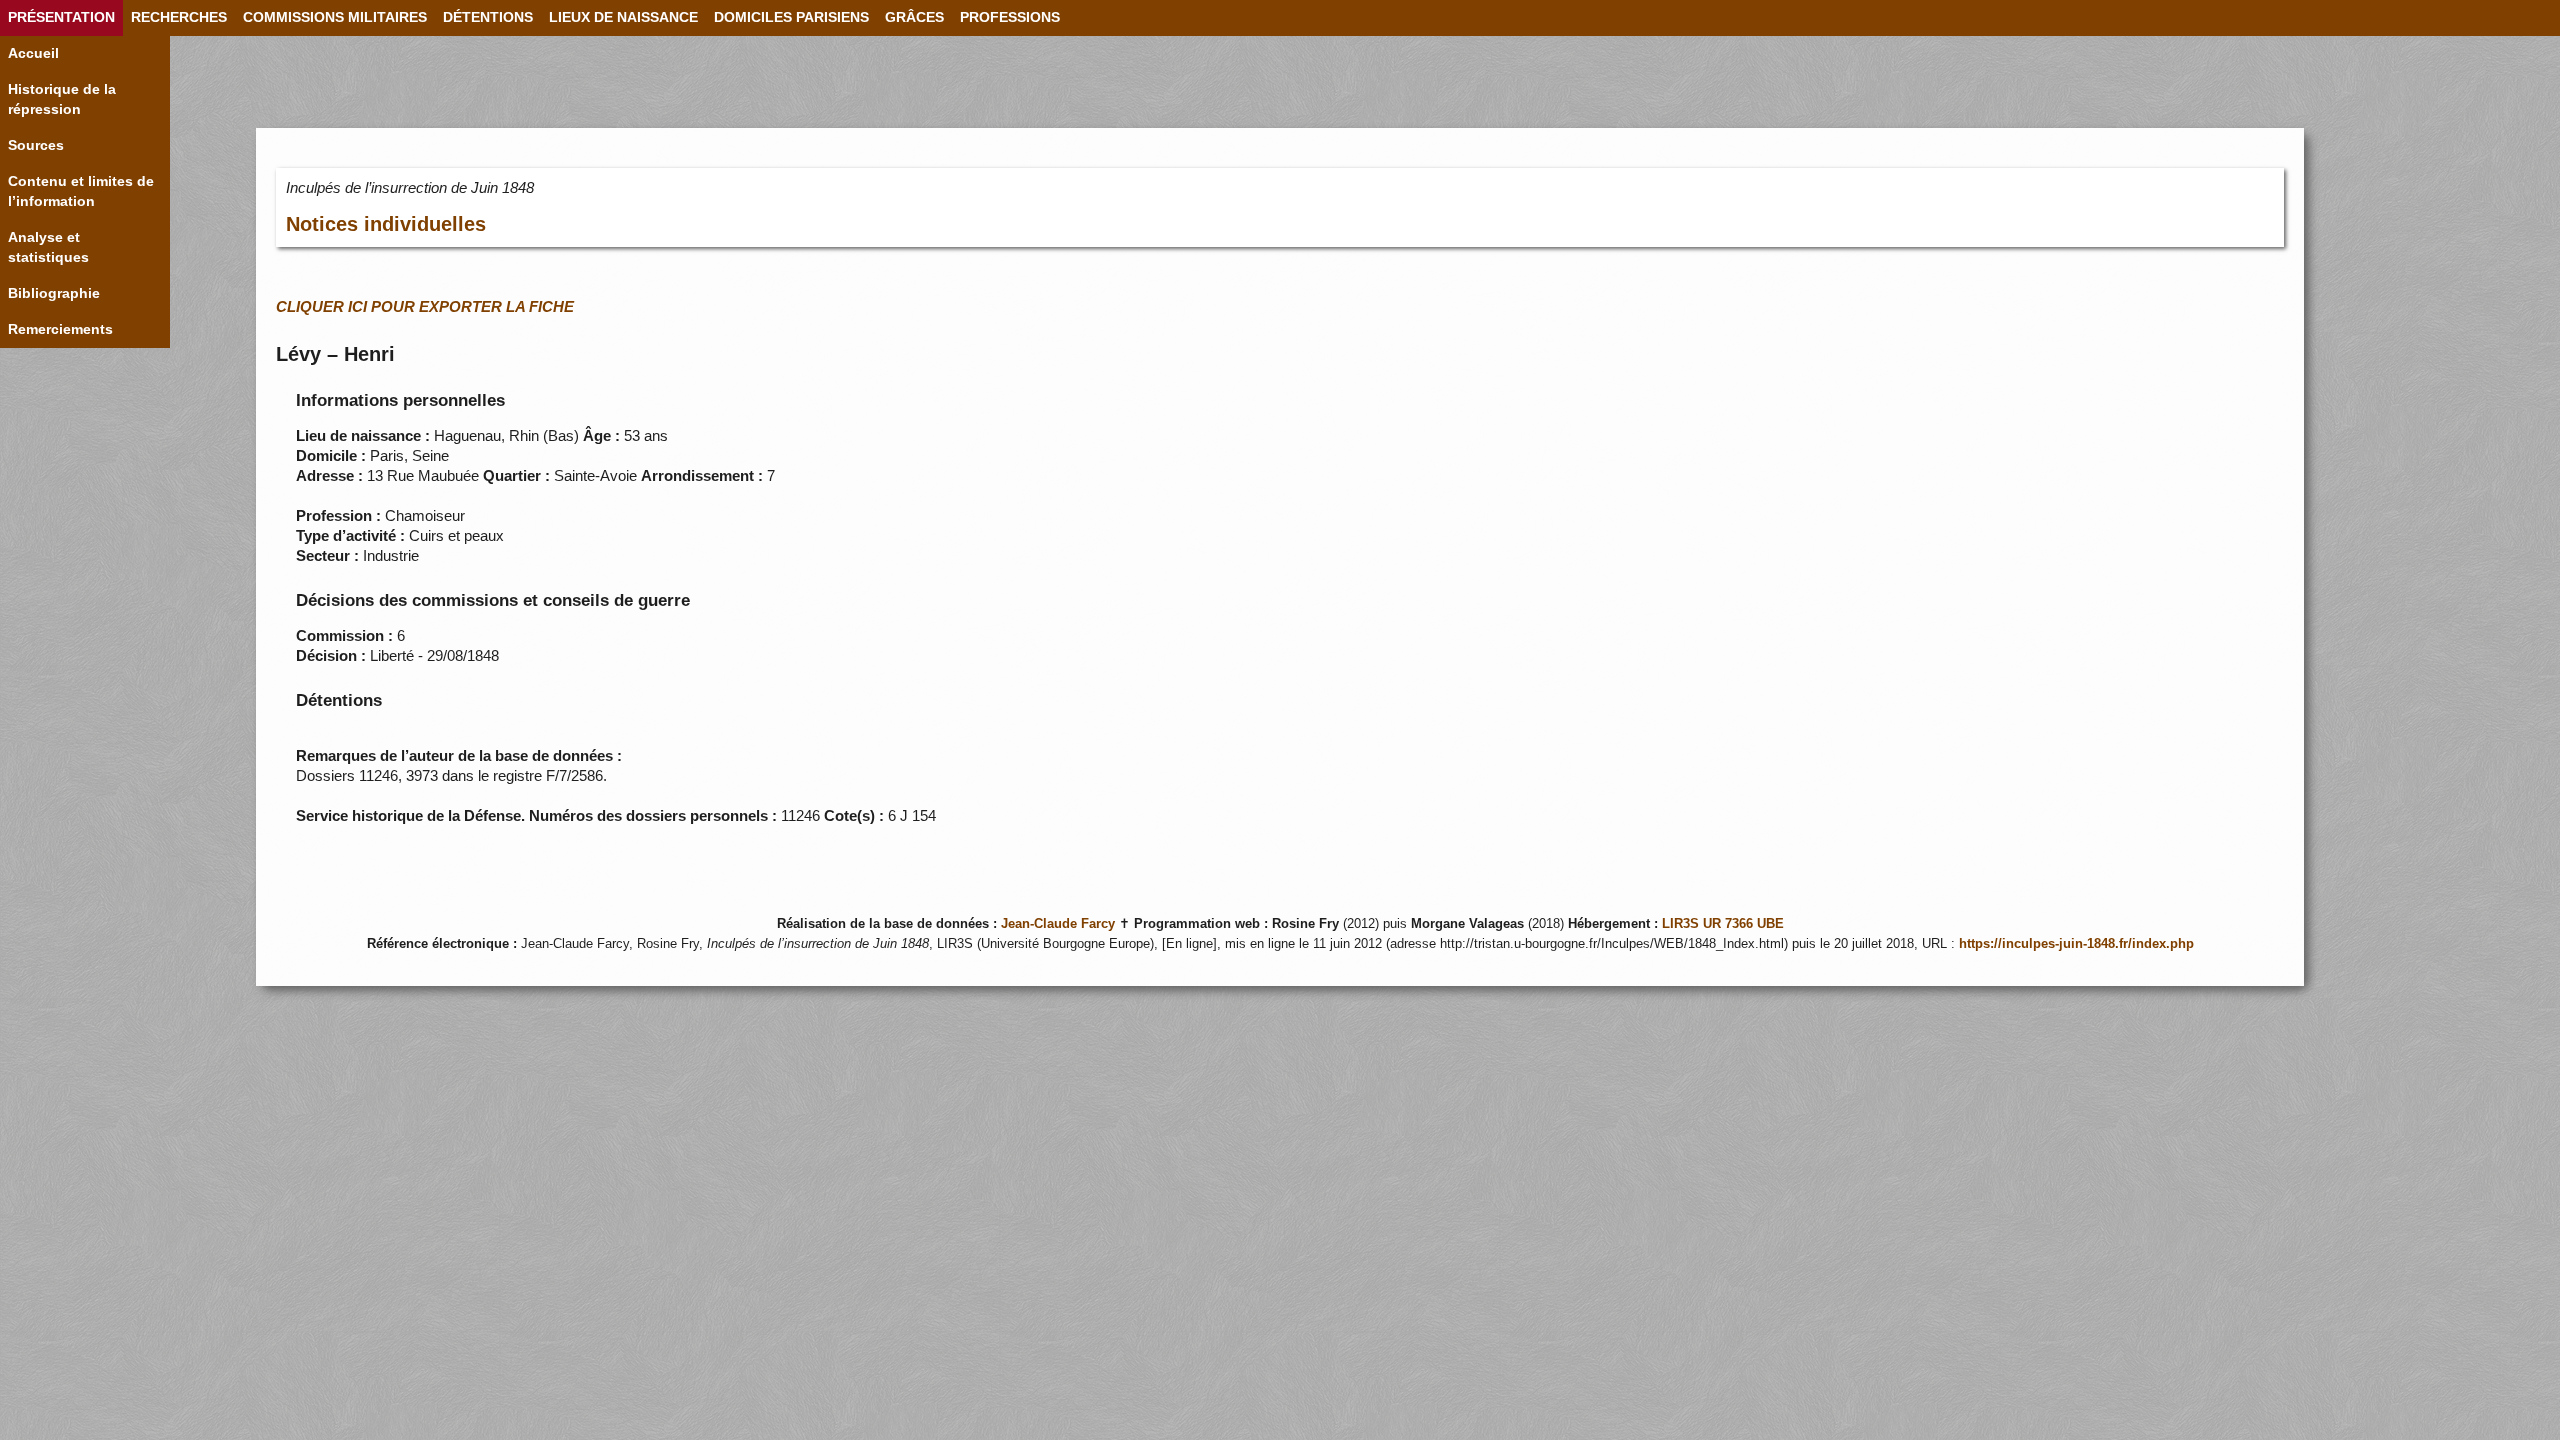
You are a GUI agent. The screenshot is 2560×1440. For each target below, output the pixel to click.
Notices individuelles (386, 224)
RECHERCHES (179, 17)
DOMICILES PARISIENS (791, 17)
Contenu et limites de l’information (81, 191)
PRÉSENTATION (61, 17)
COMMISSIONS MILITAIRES (335, 17)
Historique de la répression (62, 99)
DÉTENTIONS (488, 17)
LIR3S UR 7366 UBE (1723, 924)
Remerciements (60, 329)
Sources (36, 145)
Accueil (33, 53)
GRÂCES (914, 17)
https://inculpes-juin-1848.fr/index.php (2076, 944)
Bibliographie (54, 293)
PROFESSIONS (1010, 17)
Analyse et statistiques (48, 247)
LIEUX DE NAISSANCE (623, 17)
